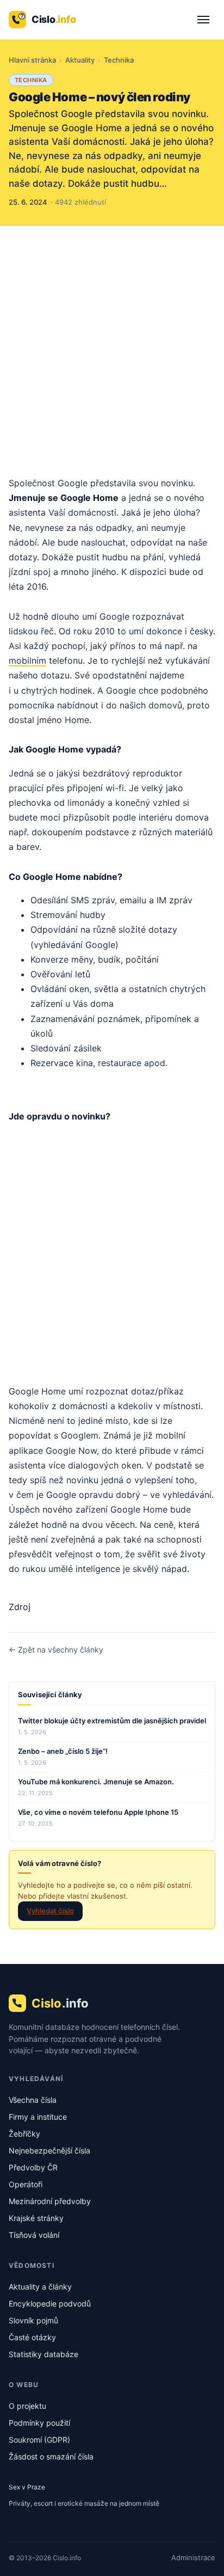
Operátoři (26, 2184)
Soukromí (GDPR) (39, 2440)
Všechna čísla (33, 2100)
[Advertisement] (112, 344)
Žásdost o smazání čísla (51, 2456)
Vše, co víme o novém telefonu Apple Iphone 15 (98, 1812)
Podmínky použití (39, 2423)
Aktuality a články (40, 2287)
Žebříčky (24, 2134)
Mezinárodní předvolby (50, 2201)
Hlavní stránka (32, 60)
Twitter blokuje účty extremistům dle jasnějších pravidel (112, 1721)
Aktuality (80, 60)
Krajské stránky (36, 2218)
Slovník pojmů (33, 2320)
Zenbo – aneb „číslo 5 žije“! (63, 1751)
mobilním (27, 660)
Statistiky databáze (43, 2354)
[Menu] (203, 20)
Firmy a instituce (38, 2117)
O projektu (27, 2406)
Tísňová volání (34, 2235)
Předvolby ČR (33, 2167)
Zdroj (20, 1607)
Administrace (193, 2557)
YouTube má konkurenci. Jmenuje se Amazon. (96, 1782)
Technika (119, 60)
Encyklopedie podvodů (50, 2303)
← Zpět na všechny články (56, 1650)
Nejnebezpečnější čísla (49, 2150)
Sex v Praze (27, 2487)
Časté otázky (32, 2337)
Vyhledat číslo (50, 1911)
